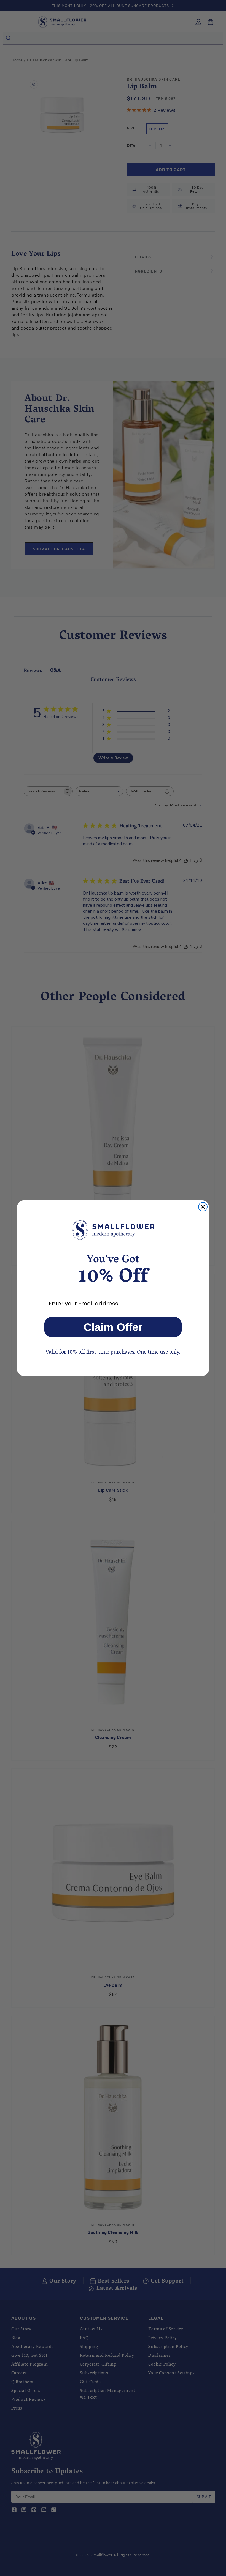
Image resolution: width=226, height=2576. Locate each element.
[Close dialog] (203, 1207)
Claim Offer (113, 1327)
